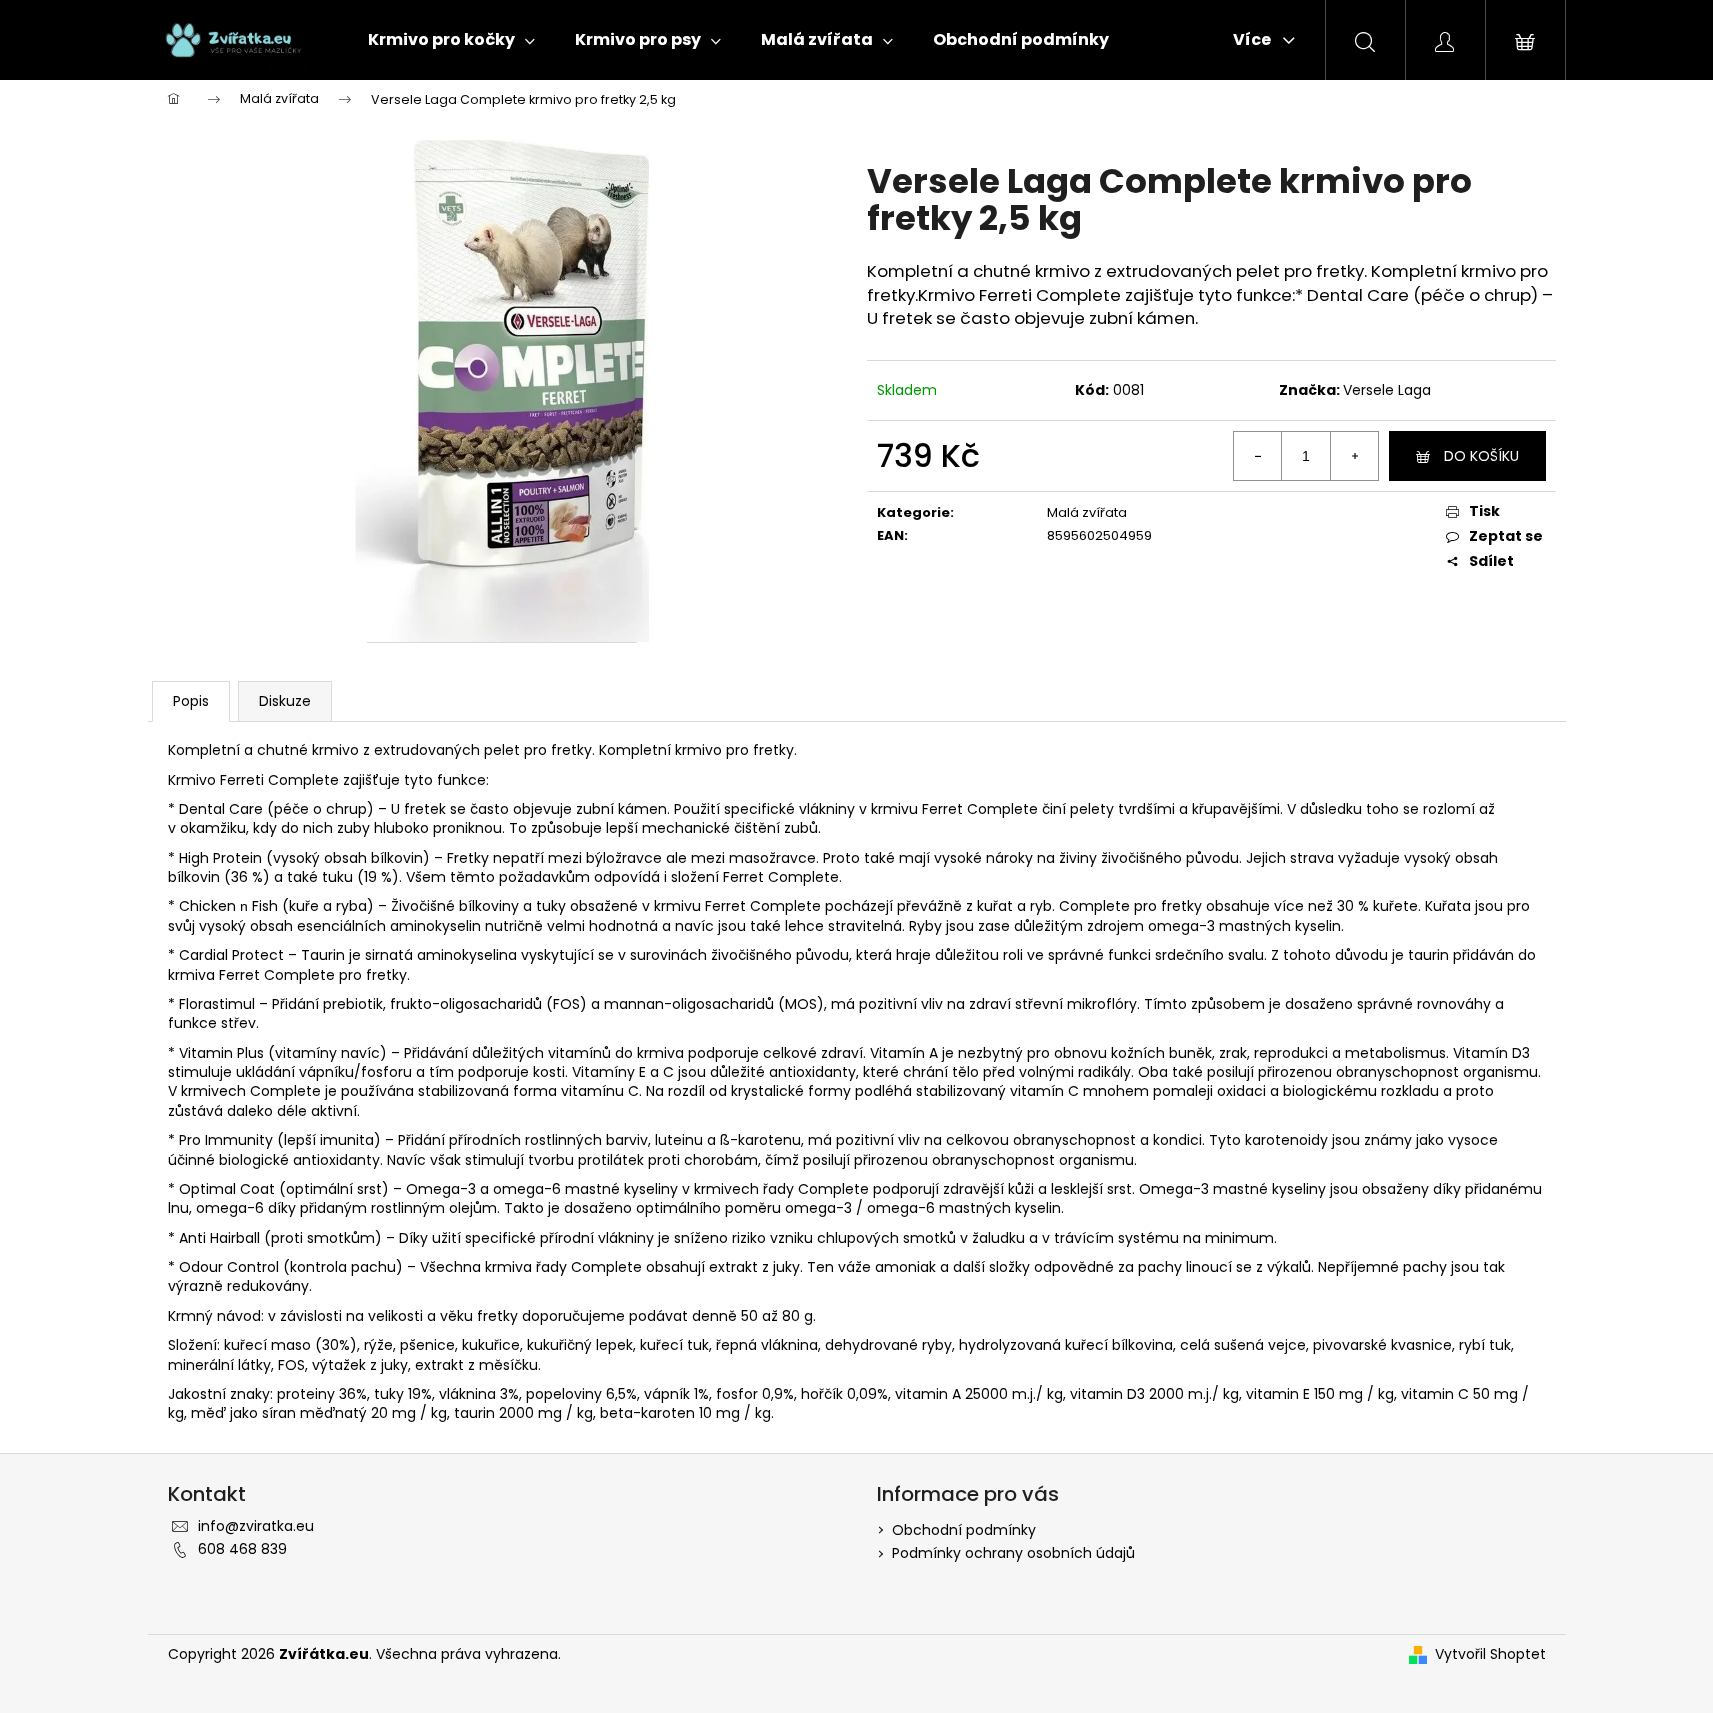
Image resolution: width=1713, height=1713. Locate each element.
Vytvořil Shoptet (1490, 1654)
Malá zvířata (1087, 512)
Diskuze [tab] (285, 701)
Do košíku (1481, 456)
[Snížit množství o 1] (1258, 456)
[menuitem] (451, 40)
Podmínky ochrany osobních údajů (1013, 1553)
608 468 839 (242, 1549)
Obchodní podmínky (964, 1530)
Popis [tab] (191, 701)
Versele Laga (1387, 390)
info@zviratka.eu (256, 1526)
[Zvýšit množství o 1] (1354, 456)
